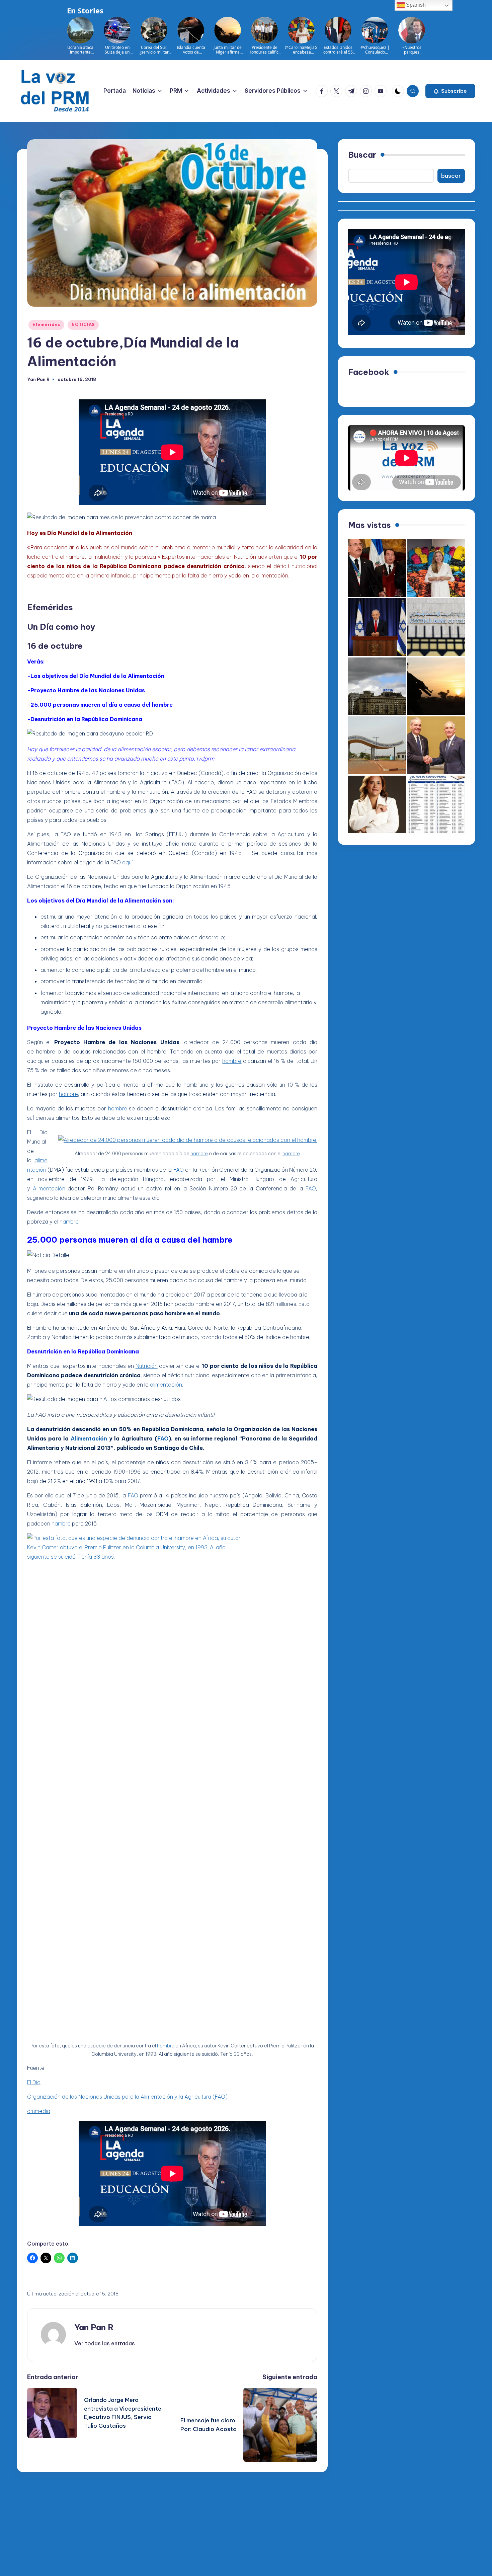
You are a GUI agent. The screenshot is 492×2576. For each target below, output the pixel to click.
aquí (127, 862)
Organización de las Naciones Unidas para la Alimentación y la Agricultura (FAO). (129, 2097)
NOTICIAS (83, 325)
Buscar (362, 155)
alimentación (166, 1385)
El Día (34, 2082)
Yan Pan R (94, 2327)
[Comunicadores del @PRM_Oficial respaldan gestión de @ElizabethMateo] (377, 805)
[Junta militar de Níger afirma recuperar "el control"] (436, 686)
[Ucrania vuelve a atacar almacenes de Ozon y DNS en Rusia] (377, 686)
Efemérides (46, 325)
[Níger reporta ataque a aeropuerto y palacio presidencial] (377, 745)
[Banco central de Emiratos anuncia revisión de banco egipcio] (436, 627)
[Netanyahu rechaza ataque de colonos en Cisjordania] (377, 627)
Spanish (415, 5)
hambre (232, 1061)
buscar (451, 176)
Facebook (369, 372)
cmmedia (39, 2111)
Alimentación (49, 1188)
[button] (450, 91)
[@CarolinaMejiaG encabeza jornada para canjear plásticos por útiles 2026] (436, 568)
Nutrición (147, 1366)
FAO (179, 1170)
